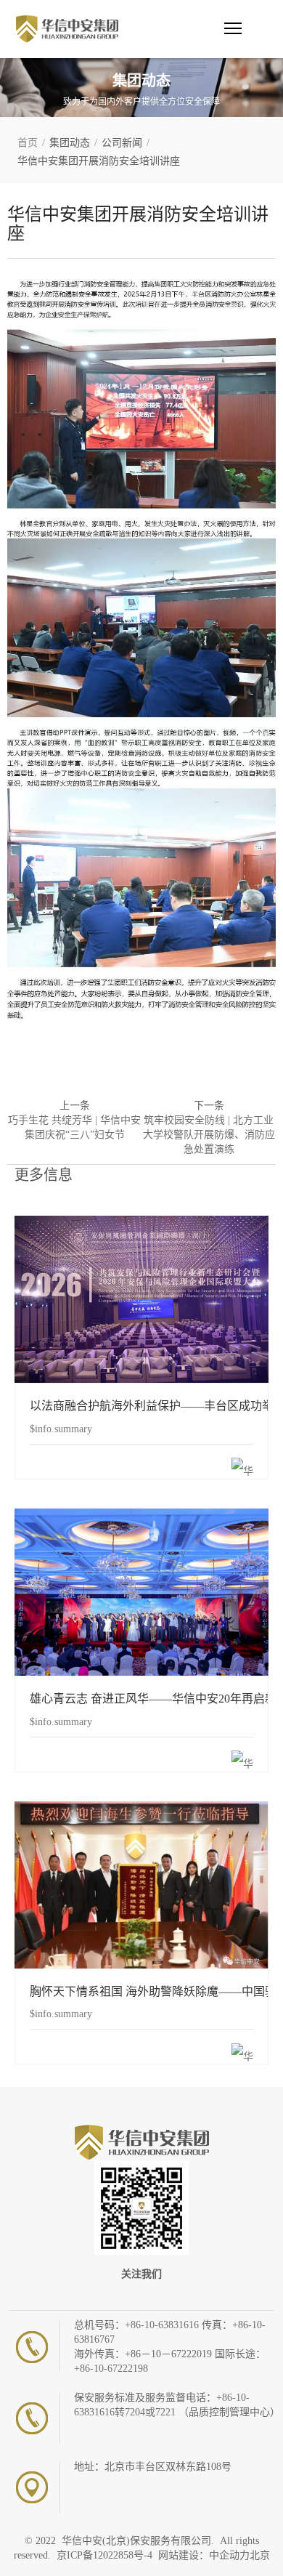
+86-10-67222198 (111, 2369)
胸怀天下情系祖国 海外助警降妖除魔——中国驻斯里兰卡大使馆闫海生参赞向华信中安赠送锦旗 (141, 1884)
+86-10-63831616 (163, 2325)
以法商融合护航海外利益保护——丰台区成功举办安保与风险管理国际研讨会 (141, 1298)
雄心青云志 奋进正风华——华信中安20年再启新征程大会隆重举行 (141, 1591)
